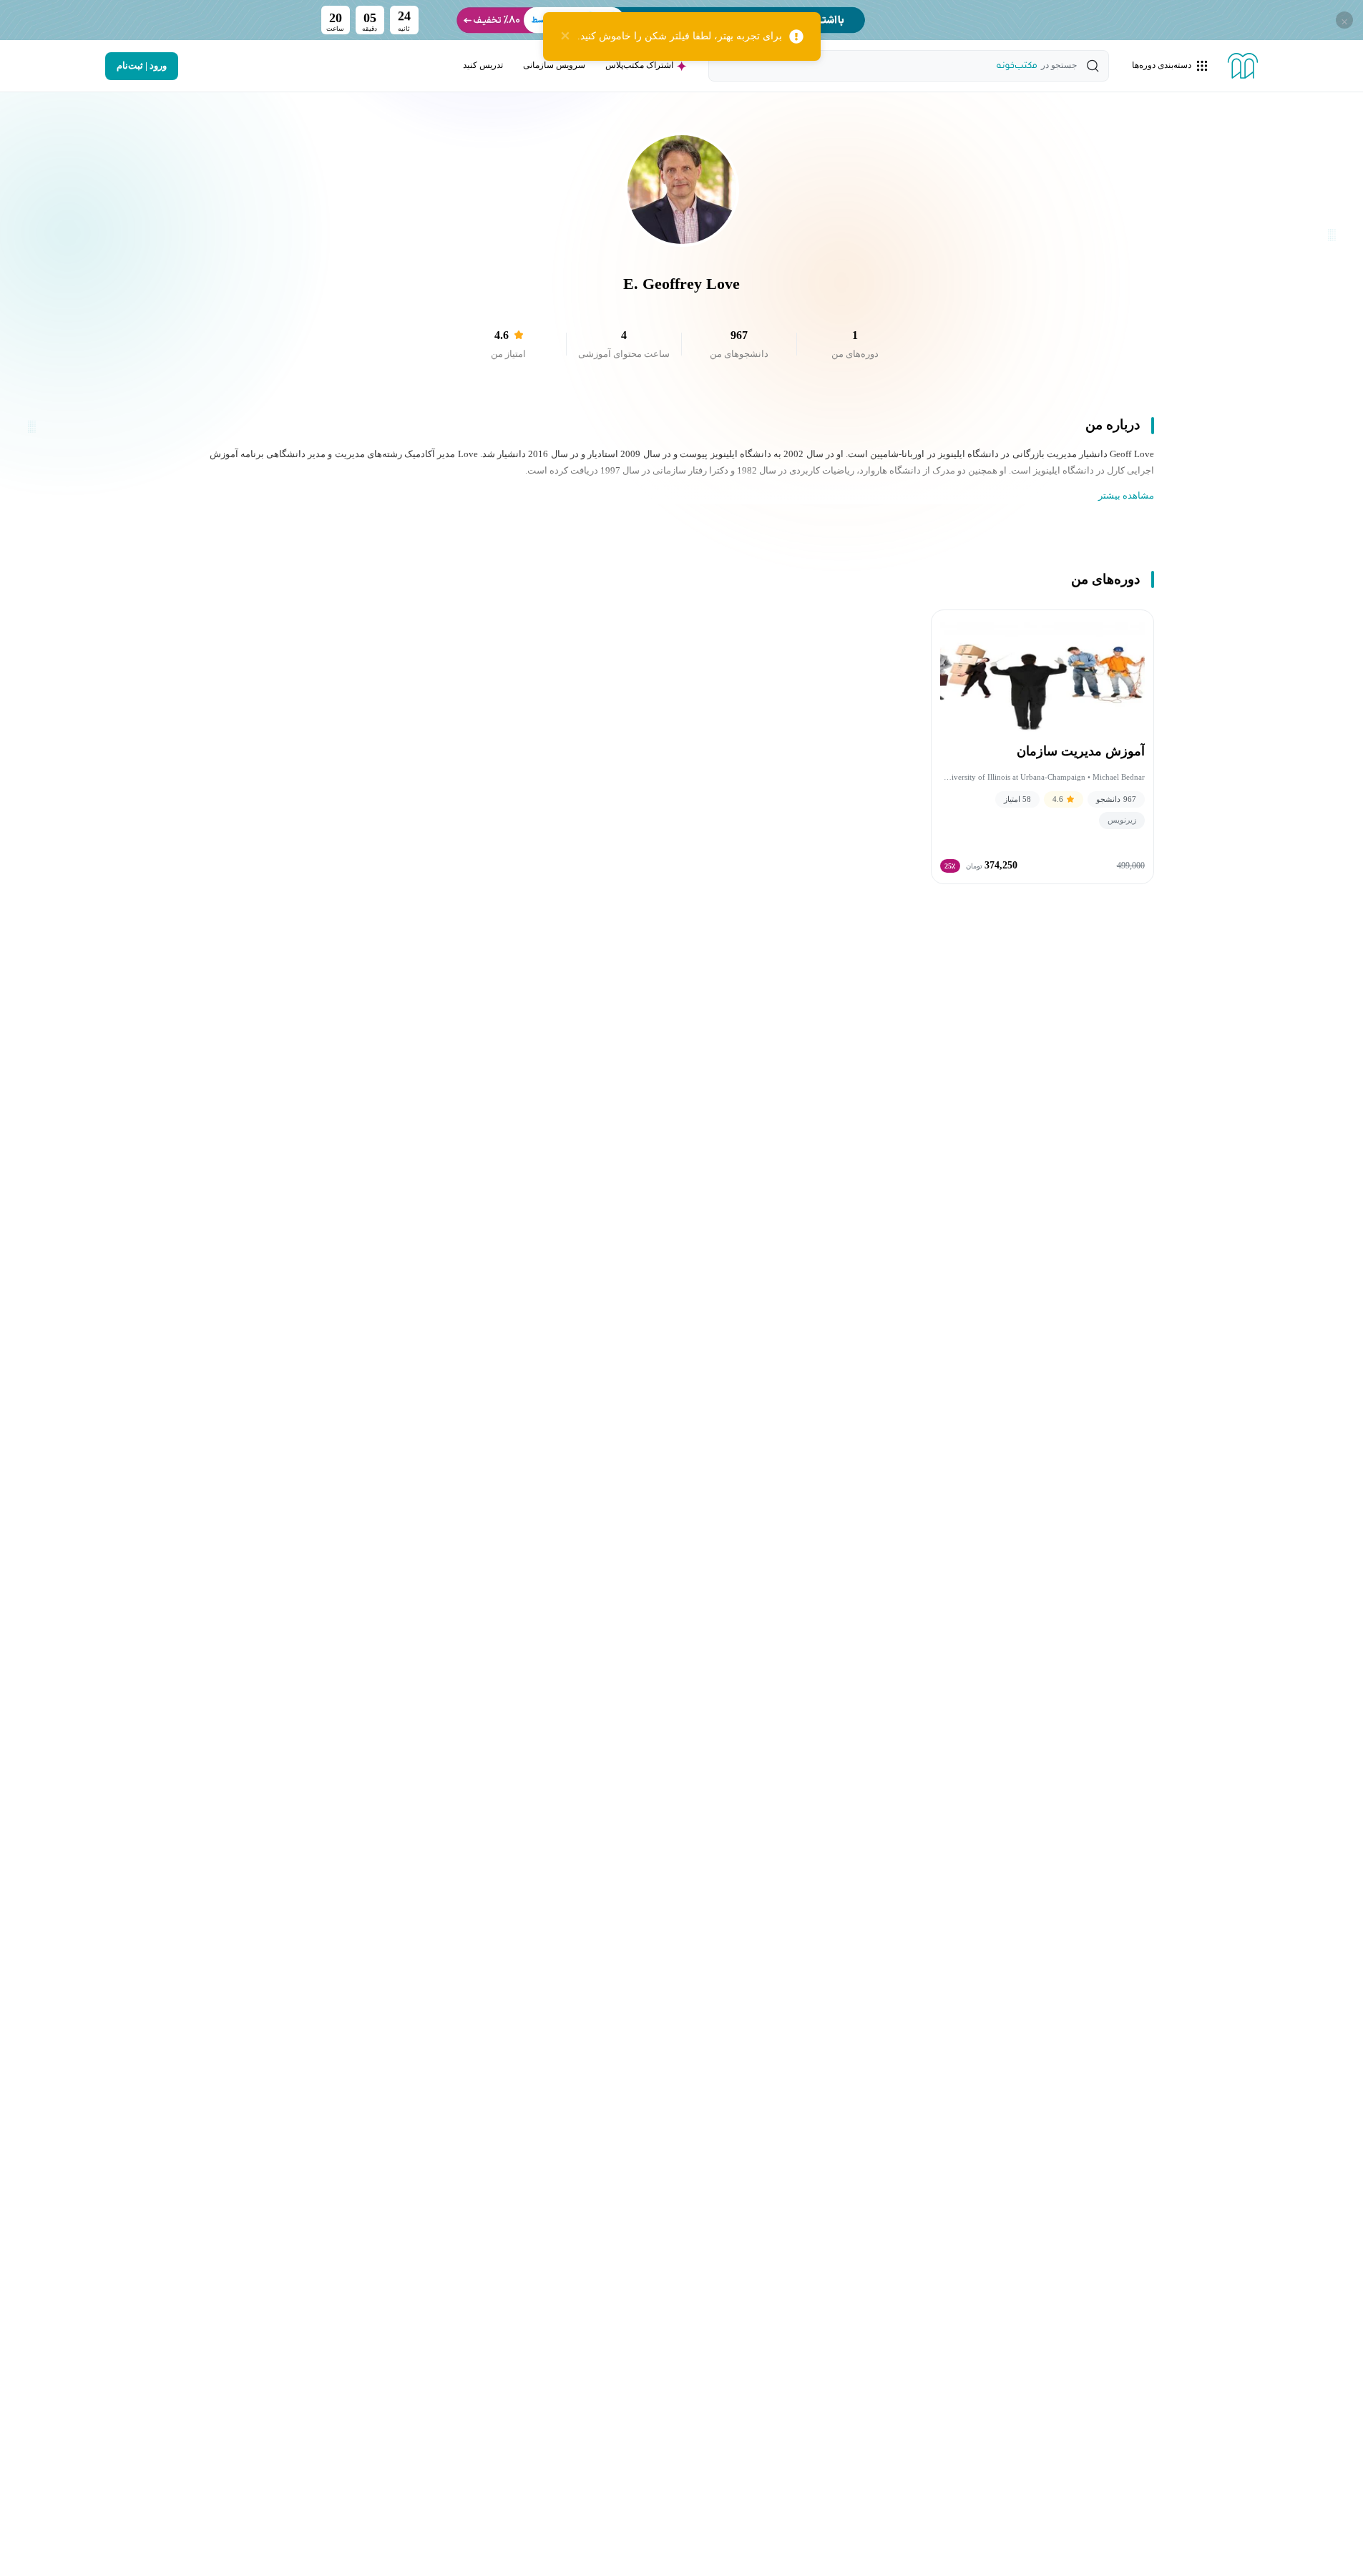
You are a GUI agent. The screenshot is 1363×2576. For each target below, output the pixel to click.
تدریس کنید (483, 65)
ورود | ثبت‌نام (142, 66)
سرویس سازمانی (554, 65)
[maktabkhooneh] (1243, 66)
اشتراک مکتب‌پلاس (639, 65)
